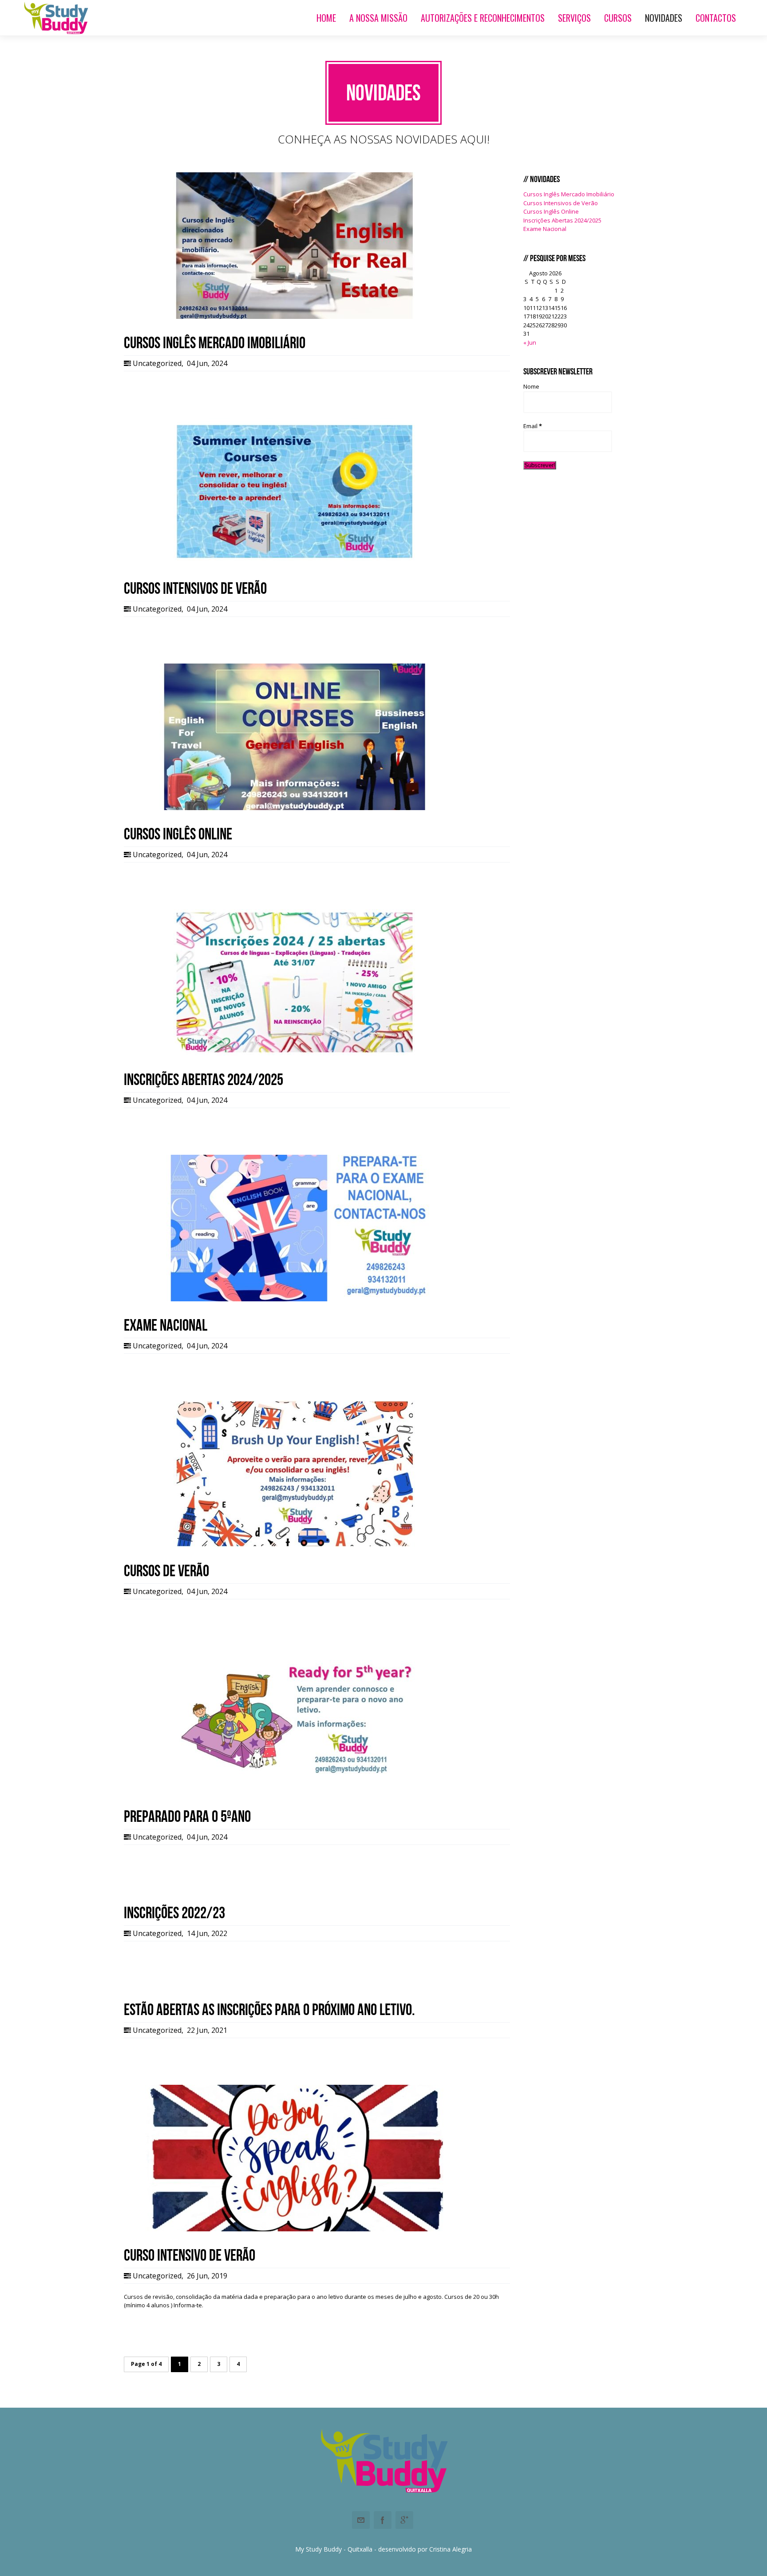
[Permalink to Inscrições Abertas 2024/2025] (295, 1053)
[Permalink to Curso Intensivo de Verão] (295, 2229)
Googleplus (404, 2520)
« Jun (530, 342)
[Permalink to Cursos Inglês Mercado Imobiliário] (295, 317)
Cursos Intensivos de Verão (561, 203)
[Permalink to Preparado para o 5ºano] (295, 1790)
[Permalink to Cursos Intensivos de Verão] (295, 562)
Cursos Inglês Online (551, 211)
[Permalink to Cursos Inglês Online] (295, 808)
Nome (531, 386)
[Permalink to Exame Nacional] (295, 1299)
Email (533, 426)
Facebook (383, 2520)
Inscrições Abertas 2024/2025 (562, 220)
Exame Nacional (545, 229)
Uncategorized (157, 363)
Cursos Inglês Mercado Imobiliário (569, 194)
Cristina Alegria (451, 2549)
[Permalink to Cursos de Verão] (295, 1545)
